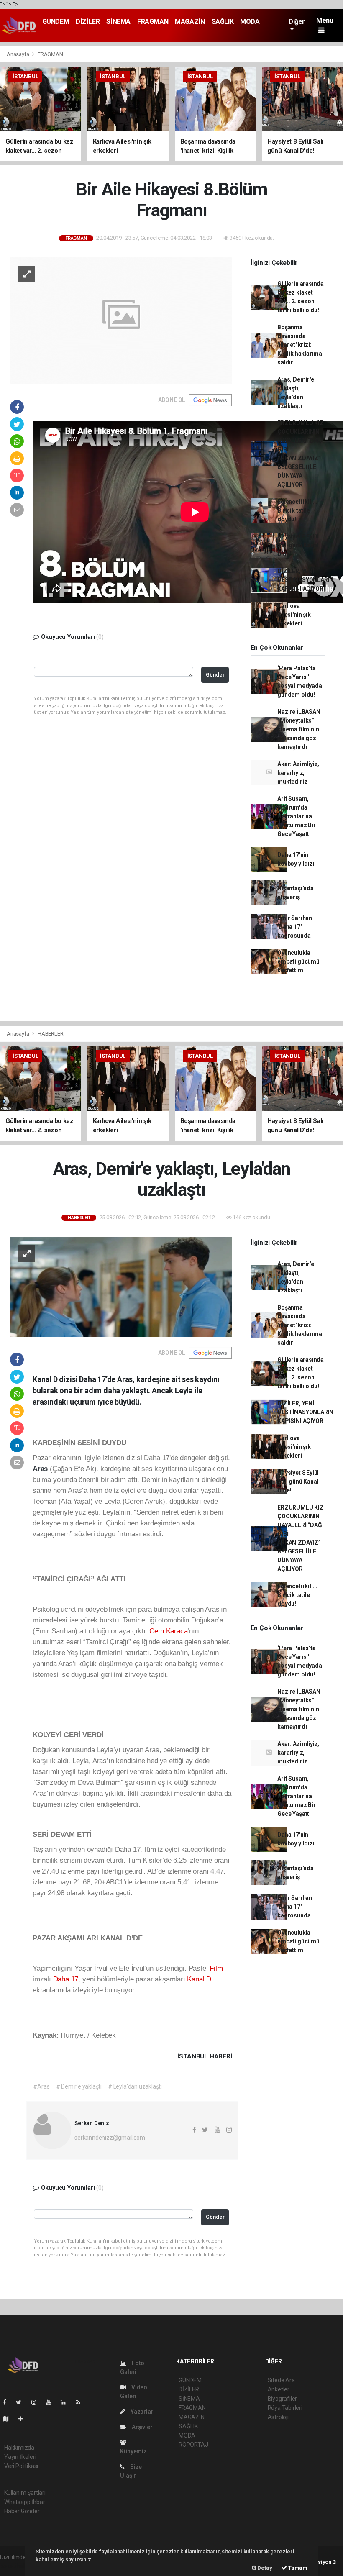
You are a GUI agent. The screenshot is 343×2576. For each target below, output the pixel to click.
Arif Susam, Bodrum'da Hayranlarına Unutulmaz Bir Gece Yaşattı (297, 816)
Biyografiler (283, 2399)
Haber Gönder (22, 2511)
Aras (41, 1469)
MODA (250, 22)
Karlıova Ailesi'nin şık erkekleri (294, 615)
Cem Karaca (168, 1631)
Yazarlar (141, 2412)
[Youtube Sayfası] (52, 2402)
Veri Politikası (21, 2466)
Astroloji (278, 2417)
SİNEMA (118, 22)
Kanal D (199, 1979)
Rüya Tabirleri (285, 2408)
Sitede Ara (281, 2380)
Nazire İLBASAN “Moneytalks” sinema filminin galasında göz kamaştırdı (299, 729)
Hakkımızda (19, 2448)
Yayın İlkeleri (20, 2457)
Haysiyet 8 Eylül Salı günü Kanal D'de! (298, 545)
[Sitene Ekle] (24, 2419)
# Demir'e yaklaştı (79, 2086)
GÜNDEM (56, 22)
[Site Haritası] (9, 2419)
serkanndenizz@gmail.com (110, 2138)
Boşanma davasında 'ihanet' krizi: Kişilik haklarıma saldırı (300, 345)
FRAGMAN (153, 22)
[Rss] (81, 2402)
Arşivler (141, 2427)
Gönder (215, 675)
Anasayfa (18, 54)
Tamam (297, 2568)
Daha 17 (66, 1979)
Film (216, 1968)
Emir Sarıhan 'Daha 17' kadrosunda (295, 927)
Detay (264, 2568)
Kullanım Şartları (25, 2493)
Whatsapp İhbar (24, 2502)
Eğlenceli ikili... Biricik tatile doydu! (297, 510)
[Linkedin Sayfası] (67, 2402)
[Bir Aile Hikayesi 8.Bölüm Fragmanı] (121, 320)
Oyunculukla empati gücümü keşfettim (298, 961)
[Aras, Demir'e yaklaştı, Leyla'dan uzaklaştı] (121, 1286)
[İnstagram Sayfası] (37, 2402)
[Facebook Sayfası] (8, 2402)
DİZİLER (88, 22)
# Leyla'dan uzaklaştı (135, 2086)
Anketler (279, 2389)
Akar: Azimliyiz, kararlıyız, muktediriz (298, 773)
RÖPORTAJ (193, 2445)
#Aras (41, 2086)
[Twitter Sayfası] (22, 2402)
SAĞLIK (223, 22)
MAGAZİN (190, 22)
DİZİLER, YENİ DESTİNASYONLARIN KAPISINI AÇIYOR (305, 580)
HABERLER (50, 1034)
